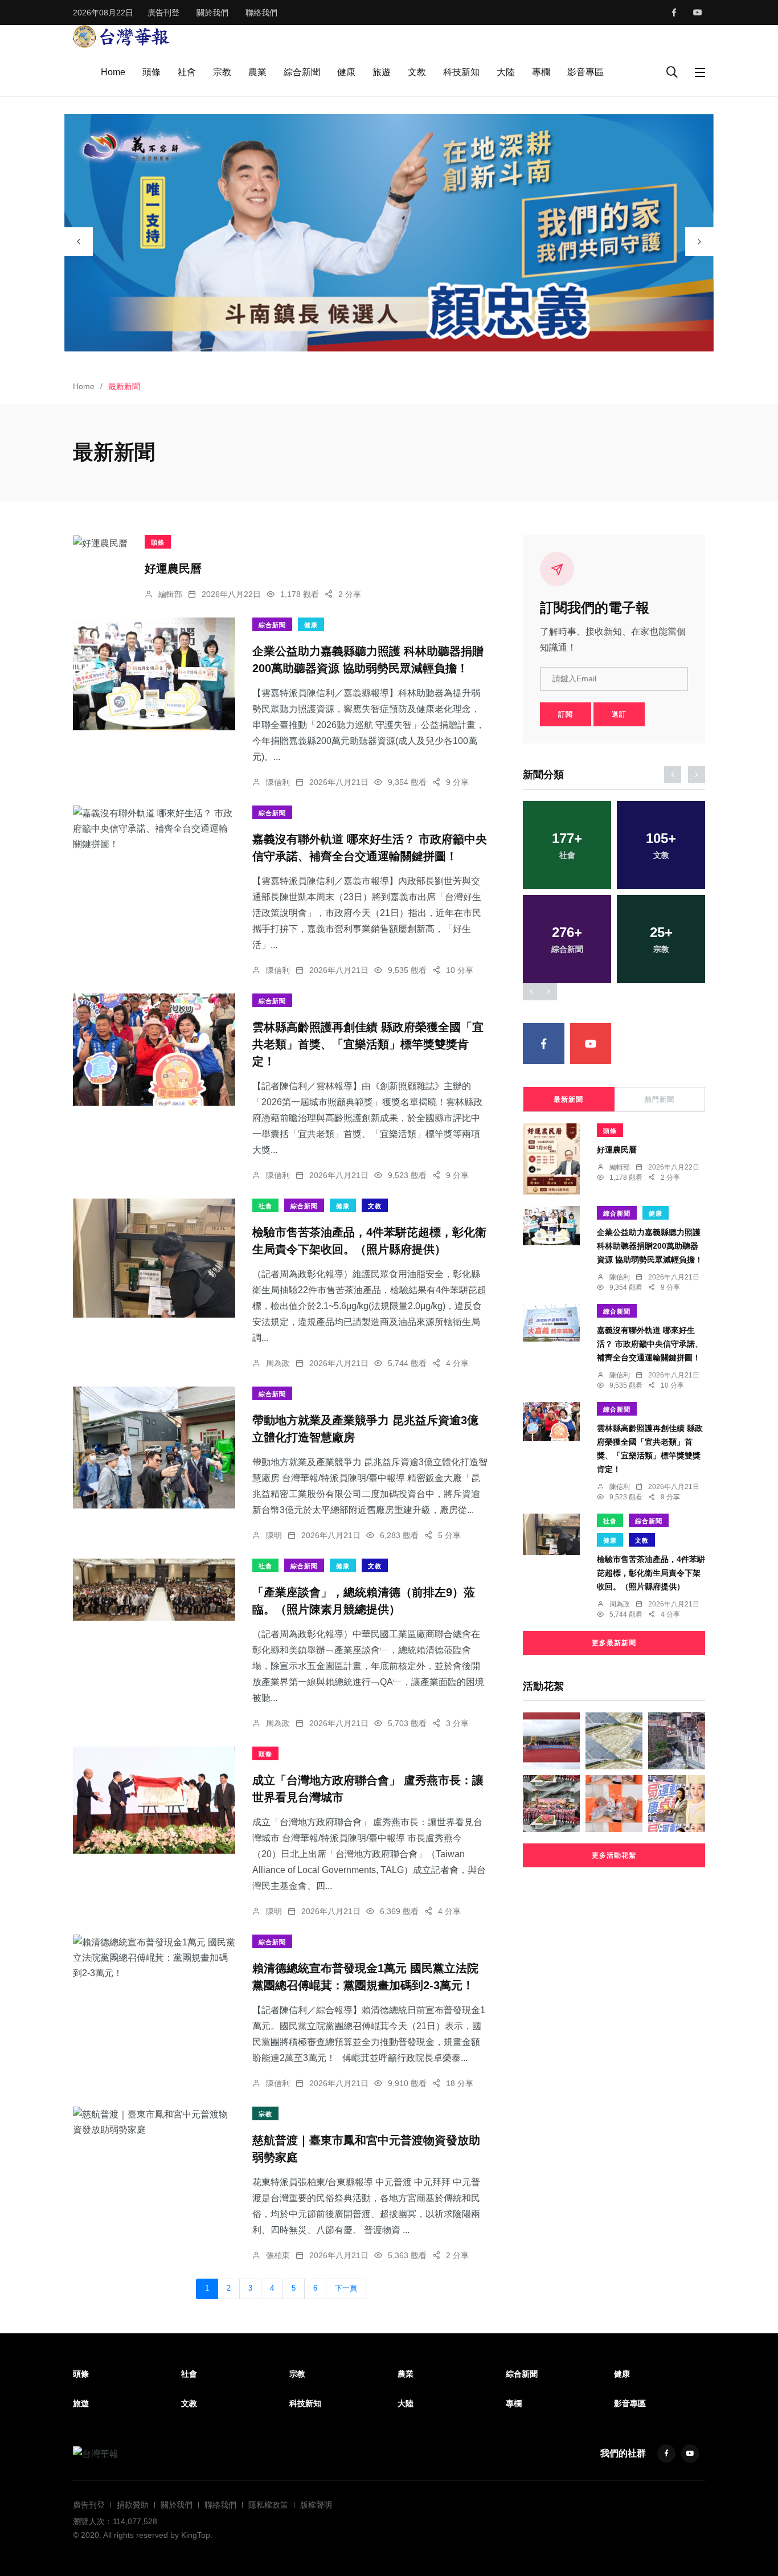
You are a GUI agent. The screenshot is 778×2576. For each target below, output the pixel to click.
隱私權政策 (268, 2505)
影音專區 (585, 72)
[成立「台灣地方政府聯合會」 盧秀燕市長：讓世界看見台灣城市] (154, 1800)
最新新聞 (568, 1099)
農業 (257, 72)
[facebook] (674, 13)
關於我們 (212, 13)
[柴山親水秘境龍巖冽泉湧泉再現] (677, 1741)
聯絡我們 (261, 13)
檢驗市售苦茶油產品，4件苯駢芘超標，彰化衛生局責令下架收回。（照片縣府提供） (651, 1573)
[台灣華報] (121, 36)
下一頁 (346, 2288)
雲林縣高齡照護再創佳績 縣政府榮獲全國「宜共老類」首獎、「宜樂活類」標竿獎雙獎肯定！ (368, 1044)
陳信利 (278, 782)
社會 (187, 72)
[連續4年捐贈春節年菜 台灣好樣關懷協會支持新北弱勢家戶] (614, 1804)
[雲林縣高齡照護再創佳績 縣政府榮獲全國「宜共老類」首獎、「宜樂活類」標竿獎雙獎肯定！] (154, 1050)
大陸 (506, 72)
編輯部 (170, 594)
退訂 (619, 714)
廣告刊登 (163, 13)
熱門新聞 (660, 1099)
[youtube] (698, 13)
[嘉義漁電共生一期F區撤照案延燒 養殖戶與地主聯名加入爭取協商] (614, 1741)
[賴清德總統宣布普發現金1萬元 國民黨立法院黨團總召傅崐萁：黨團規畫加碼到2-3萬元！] (154, 1958)
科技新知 (461, 72)
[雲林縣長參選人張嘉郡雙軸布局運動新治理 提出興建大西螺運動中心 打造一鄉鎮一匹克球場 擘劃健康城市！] (677, 1804)
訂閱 (566, 714)
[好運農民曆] (100, 543)
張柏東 (278, 2255)
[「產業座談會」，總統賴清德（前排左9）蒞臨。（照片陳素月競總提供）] (154, 1590)
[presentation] (79, 242)
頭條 (151, 72)
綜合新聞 (302, 72)
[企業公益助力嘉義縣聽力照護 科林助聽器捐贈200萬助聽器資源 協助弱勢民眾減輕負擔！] (154, 674)
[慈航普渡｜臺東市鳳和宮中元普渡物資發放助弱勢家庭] (154, 2122)
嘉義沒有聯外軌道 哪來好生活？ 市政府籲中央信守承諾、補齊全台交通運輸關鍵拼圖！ (650, 1344)
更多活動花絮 (614, 1855)
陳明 (274, 1535)
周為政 (278, 1363)
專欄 (541, 72)
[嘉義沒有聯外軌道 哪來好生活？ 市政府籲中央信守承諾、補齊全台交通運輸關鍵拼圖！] (154, 829)
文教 (417, 72)
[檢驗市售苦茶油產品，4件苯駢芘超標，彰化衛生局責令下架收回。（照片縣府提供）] (154, 1258)
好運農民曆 (173, 569)
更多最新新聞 (614, 1643)
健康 (346, 72)
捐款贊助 (133, 2505)
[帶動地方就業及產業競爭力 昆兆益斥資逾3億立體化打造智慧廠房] (154, 1448)
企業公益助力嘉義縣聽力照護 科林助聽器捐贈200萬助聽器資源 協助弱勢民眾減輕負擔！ (650, 1246)
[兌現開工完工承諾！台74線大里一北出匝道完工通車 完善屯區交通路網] (551, 1741)
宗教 (222, 72)
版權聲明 (316, 2505)
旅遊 (382, 72)
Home (113, 72)
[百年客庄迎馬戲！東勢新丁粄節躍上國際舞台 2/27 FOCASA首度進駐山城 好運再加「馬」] (551, 1804)
